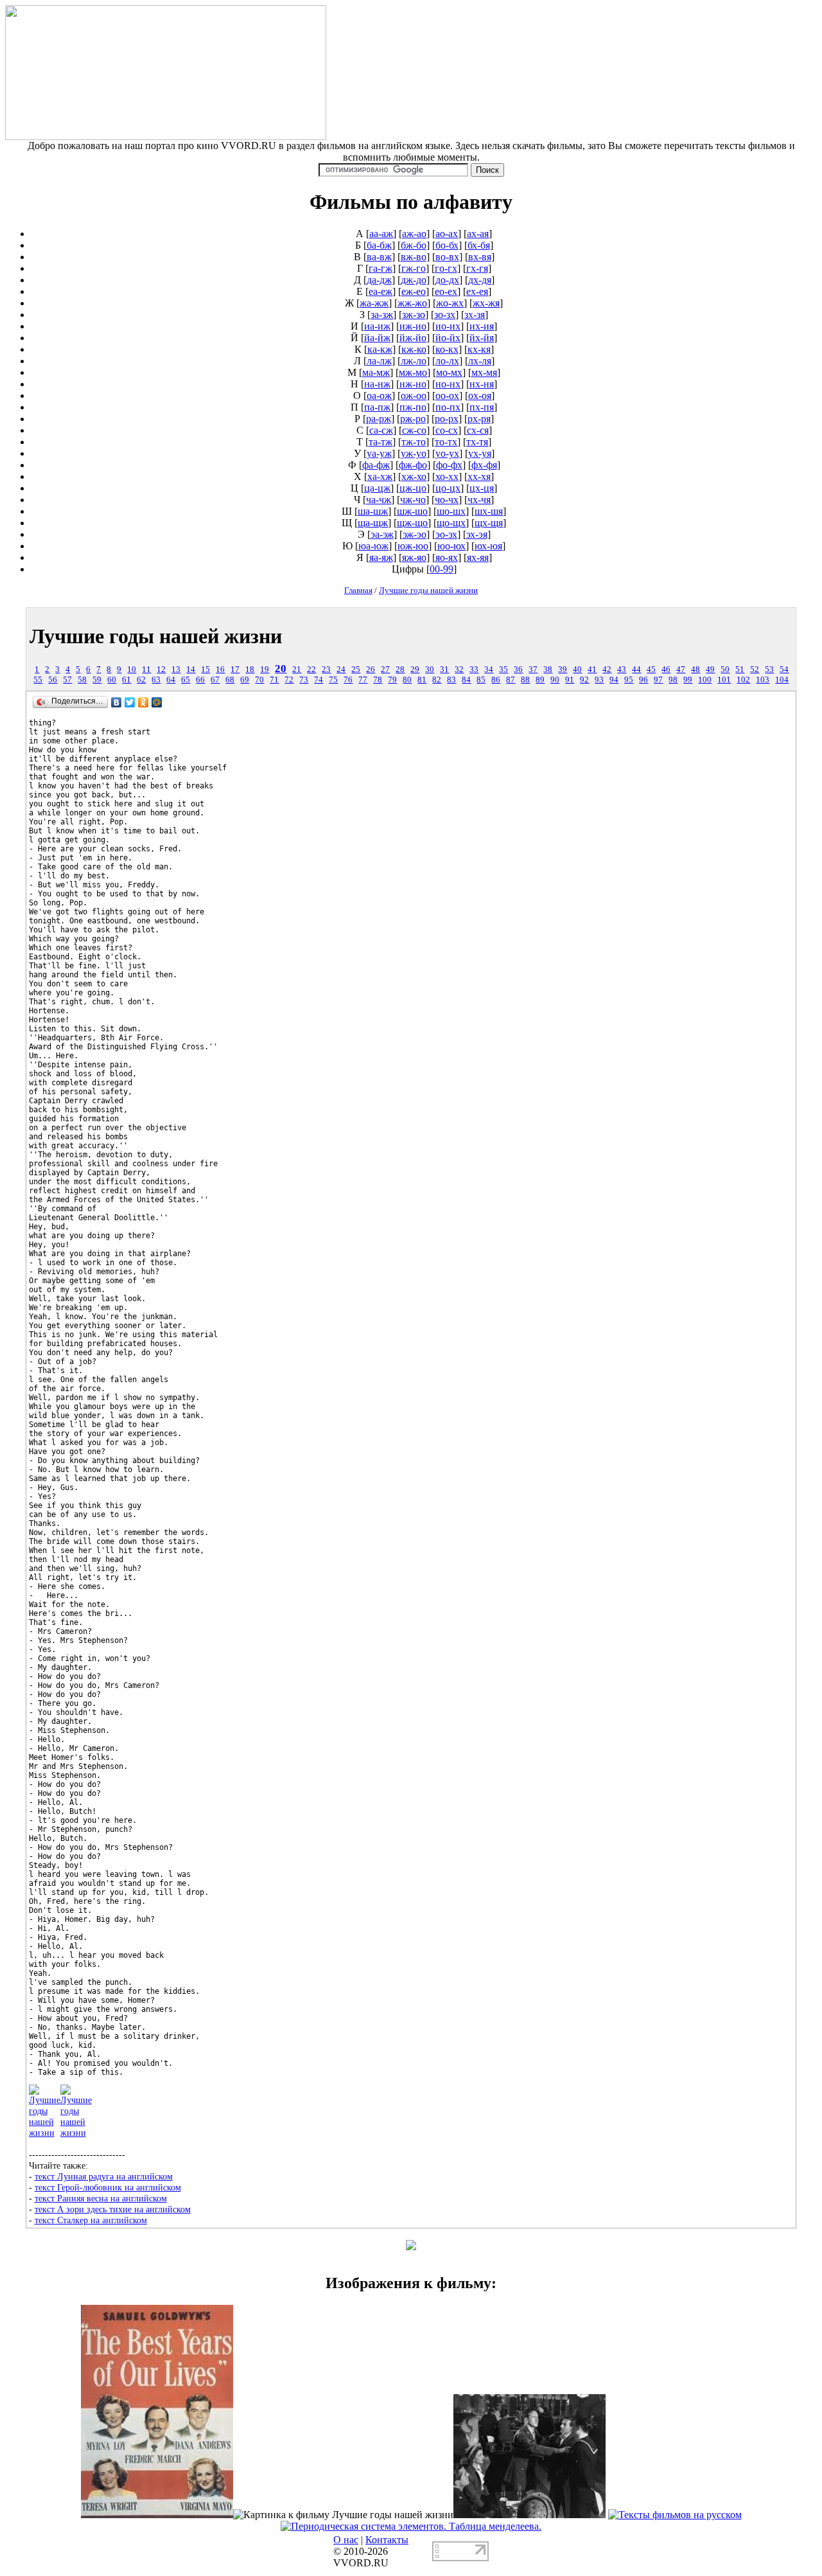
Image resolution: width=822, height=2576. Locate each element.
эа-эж (382, 534)
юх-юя (488, 546)
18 (250, 670)
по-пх (448, 407)
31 (444, 670)
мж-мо (413, 372)
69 (245, 680)
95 (629, 680)
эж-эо (415, 534)
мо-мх (449, 372)
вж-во (414, 257)
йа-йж (377, 338)
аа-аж (381, 234)
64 (171, 680)
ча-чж (379, 500)
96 (643, 680)
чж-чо (413, 500)
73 (304, 680)
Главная (358, 590)
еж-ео (414, 291)
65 (186, 680)
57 (67, 680)
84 (466, 680)
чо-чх (447, 500)
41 (592, 670)
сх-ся (478, 430)
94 (614, 680)
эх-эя (477, 534)
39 (563, 670)
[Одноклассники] (144, 702)
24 (341, 670)
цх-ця (482, 488)
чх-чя (479, 500)
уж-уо (414, 453)
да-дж (379, 280)
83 (451, 680)
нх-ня (482, 384)
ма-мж (376, 372)
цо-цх (448, 488)
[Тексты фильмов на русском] (675, 2515)
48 (695, 670)
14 (191, 670)
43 (622, 670)
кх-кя (479, 349)
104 (782, 680)
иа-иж (377, 326)
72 (289, 680)
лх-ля (480, 361)
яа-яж (381, 557)
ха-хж (380, 476)
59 (97, 680)
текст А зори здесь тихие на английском (113, 2209)
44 (636, 670)
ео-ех (446, 291)
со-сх (447, 430)
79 (392, 680)
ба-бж (379, 245)
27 (385, 670)
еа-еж (380, 291)
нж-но (413, 384)
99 (688, 680)
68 (230, 680)
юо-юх (451, 546)
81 (422, 680)
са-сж (381, 430)
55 (38, 680)
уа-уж (379, 453)
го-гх (446, 268)
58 (82, 680)
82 (437, 680)
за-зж (382, 315)
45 (651, 670)
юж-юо (413, 546)
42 (607, 670)
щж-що (412, 523)
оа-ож (379, 395)
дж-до (414, 280)
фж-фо (413, 465)
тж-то (414, 442)
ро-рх (447, 419)
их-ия (482, 326)
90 (555, 680)
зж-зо (414, 315)
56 (53, 680)
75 (333, 680)
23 (326, 670)
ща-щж (373, 523)
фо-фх (449, 465)
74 (319, 680)
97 (658, 680)
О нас (346, 2540)
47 (681, 670)
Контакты (387, 2540)
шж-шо (412, 511)
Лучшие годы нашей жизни (428, 590)
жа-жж (374, 303)
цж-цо (413, 488)
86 (496, 680)
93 (599, 680)
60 (112, 680)
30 (430, 670)
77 (363, 680)
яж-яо (414, 557)
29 (415, 670)
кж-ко (414, 349)
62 (141, 680)
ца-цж (377, 488)
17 (235, 670)
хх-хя (479, 476)
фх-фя (484, 465)
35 (503, 670)
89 (540, 680)
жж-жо (412, 303)
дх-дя (480, 280)
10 (132, 670)
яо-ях (447, 557)
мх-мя (484, 372)
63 (156, 680)
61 (127, 680)
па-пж (377, 407)
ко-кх (447, 349)
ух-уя (480, 453)
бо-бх (447, 245)
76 (348, 680)
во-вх (447, 257)
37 (533, 670)
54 (784, 670)
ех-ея (477, 291)
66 (200, 680)
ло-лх (447, 361)
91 (570, 680)
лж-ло (414, 361)
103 (763, 680)
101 (724, 680)
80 (407, 680)
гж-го (414, 268)
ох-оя (480, 395)
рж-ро (413, 419)
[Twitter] (130, 702)
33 (474, 670)
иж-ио (413, 326)
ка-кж (380, 349)
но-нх (448, 384)
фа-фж (376, 465)
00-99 (442, 569)
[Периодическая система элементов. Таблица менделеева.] (411, 2526)
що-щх (451, 523)
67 (215, 680)
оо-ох (447, 395)
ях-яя (478, 557)
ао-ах (447, 234)
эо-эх (446, 534)
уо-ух (447, 453)
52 (755, 670)
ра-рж (379, 419)
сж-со (414, 430)
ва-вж (379, 257)
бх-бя (479, 245)
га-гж (380, 268)
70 (259, 680)
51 (740, 670)
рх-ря (479, 419)
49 (710, 670)
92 (584, 680)
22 (311, 670)
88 (525, 680)
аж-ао (414, 234)
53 (769, 670)
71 (274, 680)
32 (459, 670)
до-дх (447, 280)
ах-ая (478, 234)
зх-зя (475, 315)
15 (205, 670)
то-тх (446, 442)
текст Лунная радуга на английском (104, 2176)
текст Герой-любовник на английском (108, 2187)
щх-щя (489, 523)
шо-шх (451, 511)
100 (705, 680)
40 (577, 670)
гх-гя (477, 268)
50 (725, 670)
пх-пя (482, 407)
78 (378, 680)
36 (518, 670)
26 (371, 670)
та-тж (380, 442)
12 (161, 670)
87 (511, 680)
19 (265, 670)
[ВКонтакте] (117, 702)
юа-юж (373, 546)
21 (297, 670)
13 (176, 670)
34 (489, 670)
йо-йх (448, 338)
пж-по (413, 407)
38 (548, 670)
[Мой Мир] (157, 702)
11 (146, 670)
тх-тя (477, 442)
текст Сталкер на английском (91, 2220)
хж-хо (414, 476)
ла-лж (379, 361)
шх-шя (489, 511)
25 (356, 670)
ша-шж (373, 511)
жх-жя (486, 303)
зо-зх (445, 315)
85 (481, 680)
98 (673, 680)
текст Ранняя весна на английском (101, 2198)
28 (400, 670)
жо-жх (450, 303)
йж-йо (413, 338)
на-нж (377, 384)
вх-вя (480, 257)
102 (743, 680)
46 (666, 670)
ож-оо (414, 395)
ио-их (448, 326)
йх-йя (482, 338)
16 (220, 670)
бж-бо (414, 245)
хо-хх (447, 476)
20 (281, 669)
